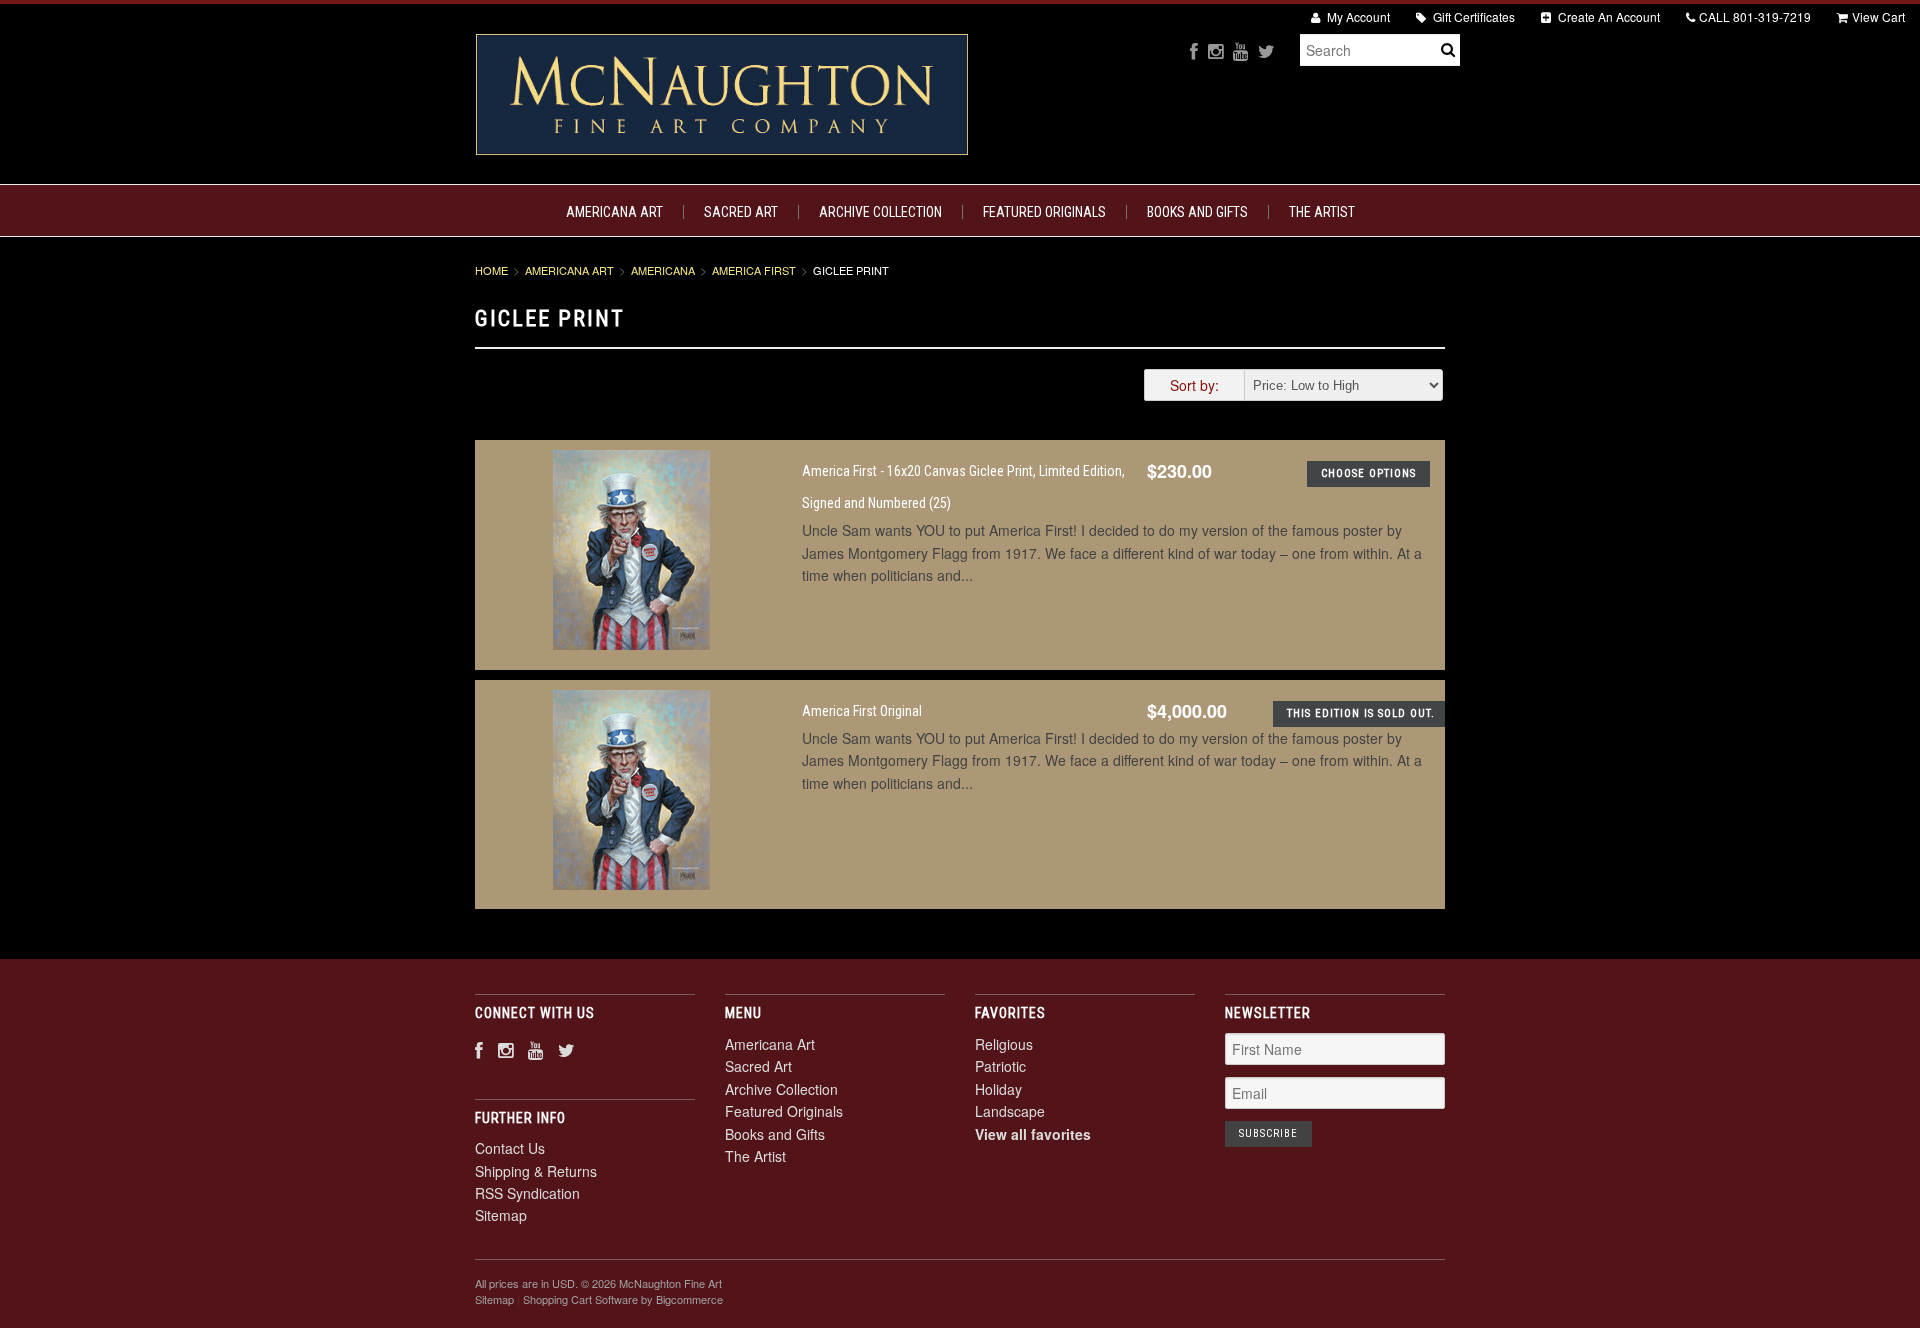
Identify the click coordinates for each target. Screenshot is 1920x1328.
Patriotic (1000, 1066)
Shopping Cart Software (580, 1299)
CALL (1755, 16)
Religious (1004, 1044)
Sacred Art (741, 212)
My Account (1357, 16)
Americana (663, 270)
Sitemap (501, 1215)
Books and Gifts (1197, 212)
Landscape (1010, 1111)
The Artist (1322, 212)
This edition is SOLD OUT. (1361, 713)
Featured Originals (1044, 212)
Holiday (998, 1089)
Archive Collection (880, 212)
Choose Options (1368, 473)
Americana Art (614, 212)
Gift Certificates (1472, 16)
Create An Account (1607, 16)
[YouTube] (1240, 50)
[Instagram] (1215, 50)
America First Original (862, 711)
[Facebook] (1194, 50)
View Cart (1878, 16)
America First (754, 270)
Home (491, 270)
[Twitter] (1266, 50)
